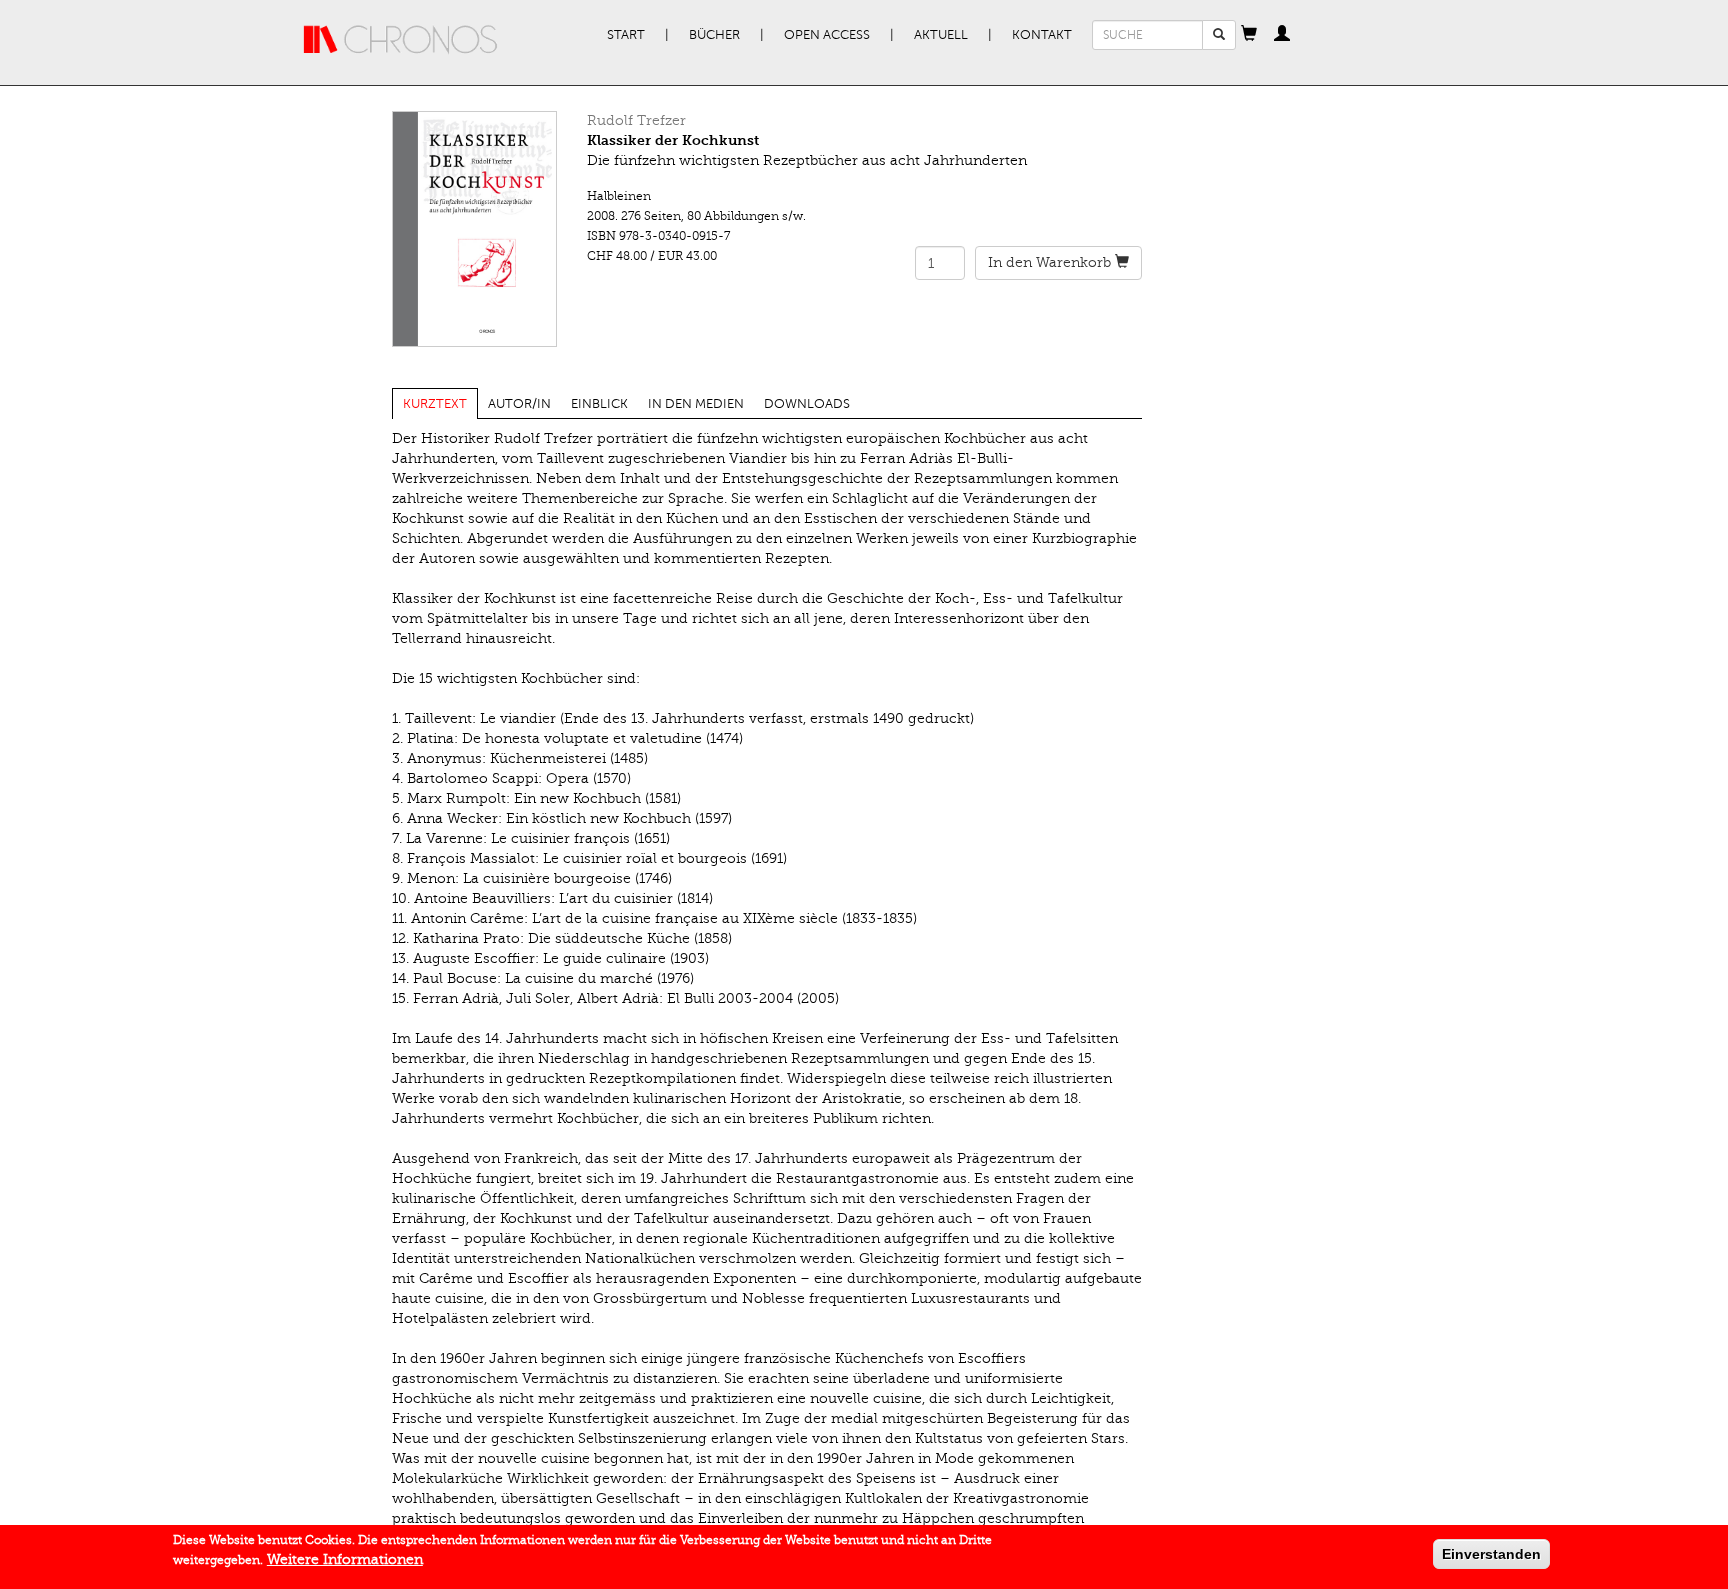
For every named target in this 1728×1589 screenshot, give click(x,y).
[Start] (401, 40)
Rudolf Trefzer (636, 120)
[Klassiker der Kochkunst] (474, 229)
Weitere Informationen (345, 1559)
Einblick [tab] (599, 404)
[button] (1249, 35)
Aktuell (941, 35)
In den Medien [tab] (696, 404)
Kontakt (1042, 35)
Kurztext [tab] (435, 404)
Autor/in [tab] (519, 404)
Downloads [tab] (807, 404)
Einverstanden (1491, 1554)
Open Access (827, 35)
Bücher (714, 35)
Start (626, 35)
